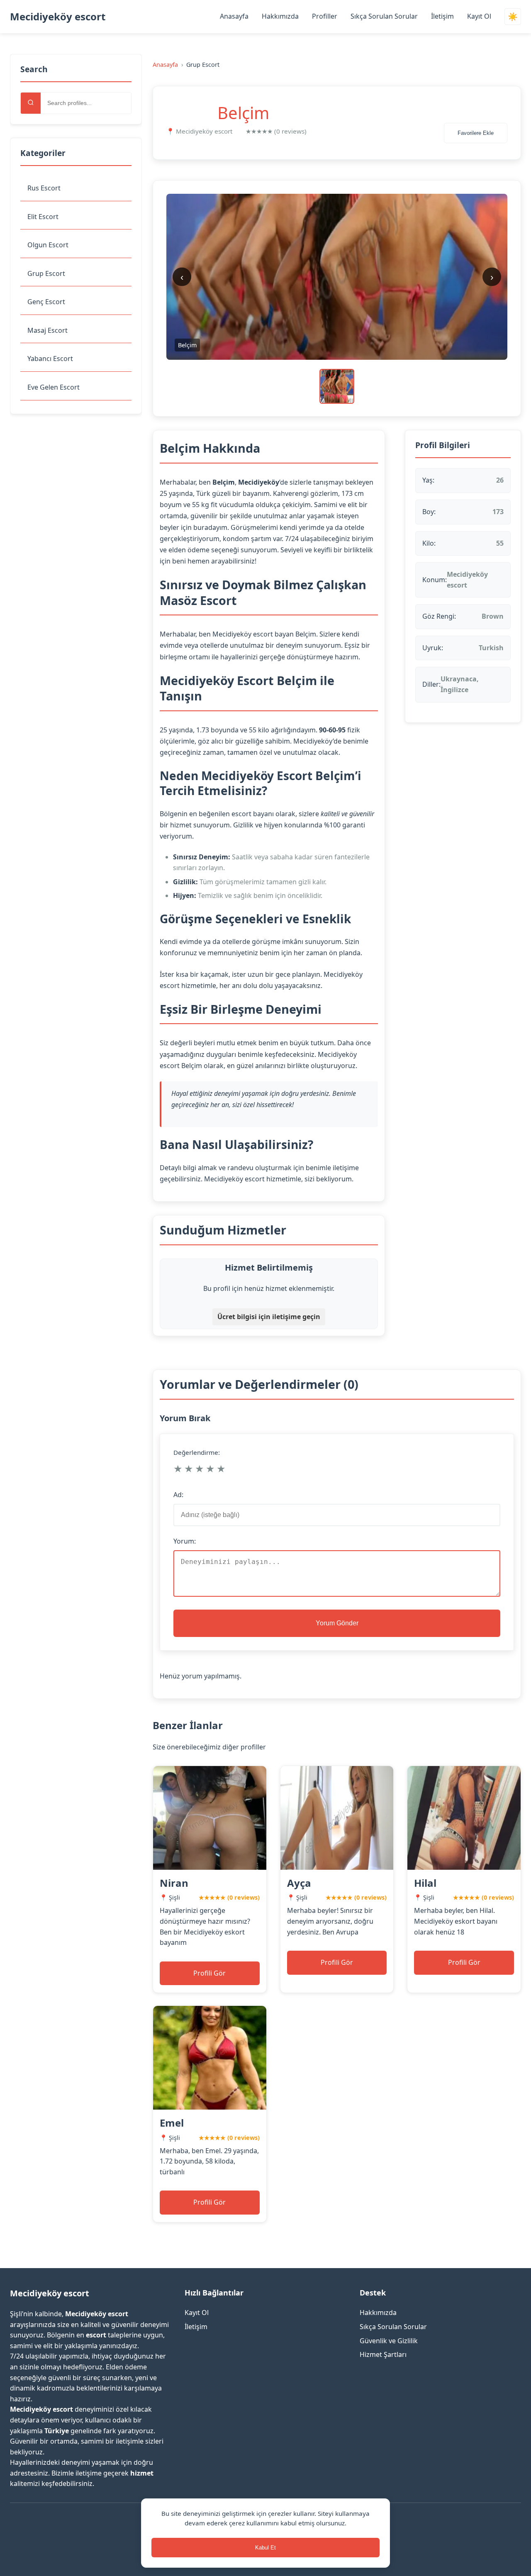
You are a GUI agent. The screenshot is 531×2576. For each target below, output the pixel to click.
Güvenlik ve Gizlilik (389, 2341)
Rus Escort (44, 188)
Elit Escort (43, 217)
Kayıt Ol (479, 16)
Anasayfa (234, 16)
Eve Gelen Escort (54, 387)
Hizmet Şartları (383, 2354)
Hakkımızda (280, 16)
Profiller (325, 16)
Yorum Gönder (337, 1623)
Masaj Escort (47, 330)
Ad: (178, 1495)
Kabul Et (265, 2548)
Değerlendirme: (197, 1452)
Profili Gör (209, 1973)
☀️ (513, 17)
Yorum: (185, 1541)
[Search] (31, 103)
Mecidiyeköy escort (58, 16)
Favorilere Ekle (476, 133)
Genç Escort (46, 302)
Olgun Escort (48, 245)
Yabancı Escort (50, 359)
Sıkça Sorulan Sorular (384, 16)
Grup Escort (46, 273)
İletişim (442, 16)
